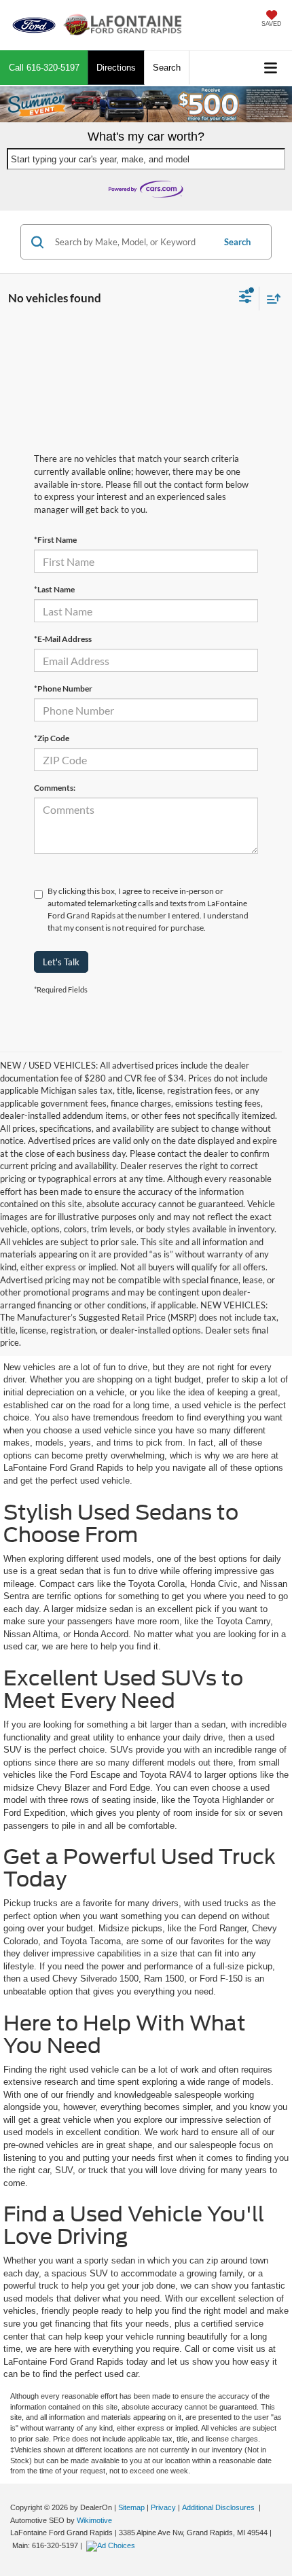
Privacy (163, 2507)
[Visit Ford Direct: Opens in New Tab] (112, 2545)
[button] (44, 68)
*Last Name (54, 589)
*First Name (55, 540)
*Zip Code (52, 738)
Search (237, 242)
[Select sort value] (270, 299)
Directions (116, 68)
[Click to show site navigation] (271, 68)
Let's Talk (61, 962)
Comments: (55, 788)
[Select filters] (245, 298)
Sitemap (131, 2507)
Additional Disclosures (219, 2507)
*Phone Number (63, 688)
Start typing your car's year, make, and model (100, 159)
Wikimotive (94, 2520)
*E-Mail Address (63, 639)
